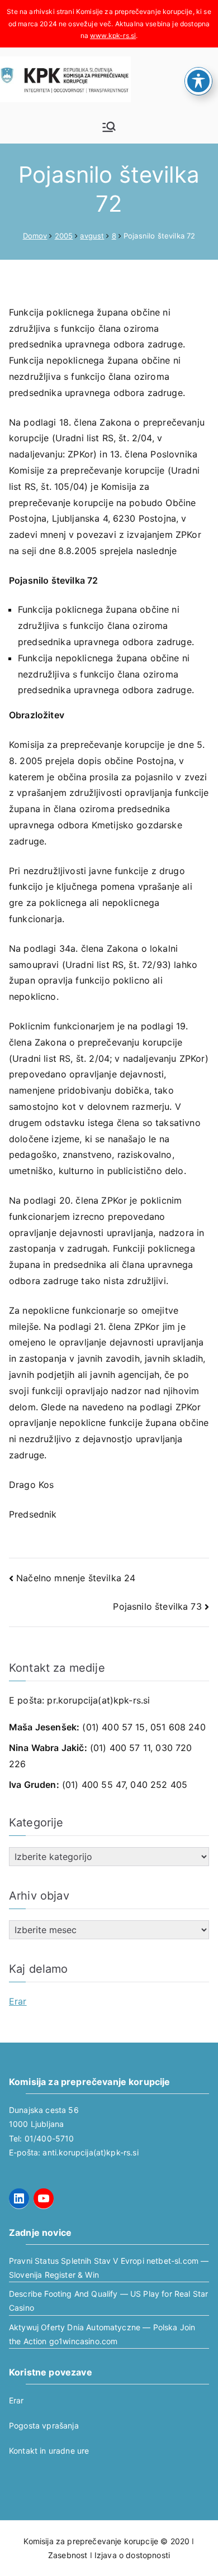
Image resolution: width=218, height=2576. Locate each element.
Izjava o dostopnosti (132, 2555)
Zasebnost (68, 2555)
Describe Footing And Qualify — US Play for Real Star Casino (108, 2301)
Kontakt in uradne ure (49, 2451)
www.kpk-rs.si (113, 35)
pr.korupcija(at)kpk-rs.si (98, 1700)
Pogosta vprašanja (44, 2425)
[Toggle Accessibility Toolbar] (198, 81)
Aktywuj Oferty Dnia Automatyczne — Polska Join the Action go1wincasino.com (102, 2334)
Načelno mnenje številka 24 (76, 1578)
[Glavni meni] (109, 127)
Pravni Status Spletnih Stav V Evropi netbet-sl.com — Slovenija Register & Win (109, 2268)
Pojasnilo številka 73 (157, 1606)
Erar (18, 2001)
